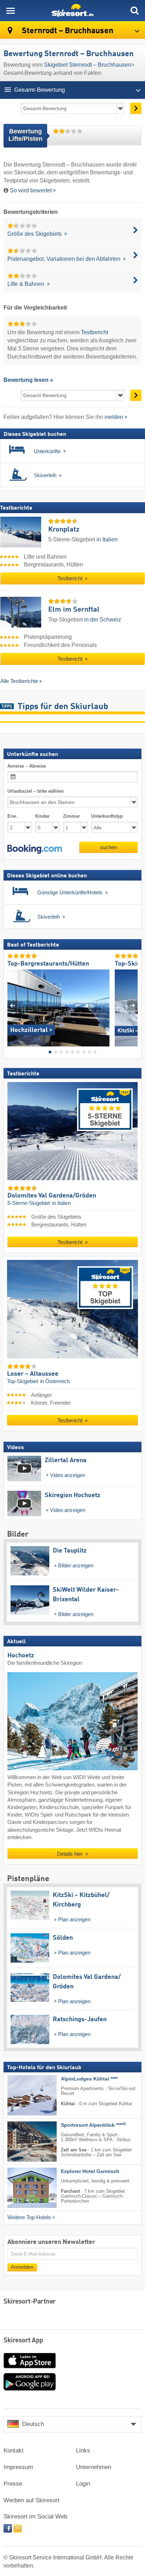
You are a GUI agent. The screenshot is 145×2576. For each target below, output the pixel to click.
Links (83, 2451)
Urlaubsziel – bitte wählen (36, 791)
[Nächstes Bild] (133, 1005)
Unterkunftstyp (107, 816)
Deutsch (33, 2424)
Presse (13, 2484)
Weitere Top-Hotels (29, 2217)
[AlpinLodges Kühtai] (21, 2095)
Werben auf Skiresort (31, 2500)
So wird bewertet (31, 190)
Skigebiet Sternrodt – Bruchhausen (88, 65)
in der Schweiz (103, 620)
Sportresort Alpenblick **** (93, 2125)
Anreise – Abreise (27, 766)
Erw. (12, 816)
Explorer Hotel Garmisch (90, 2171)
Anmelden (22, 2267)
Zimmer (71, 816)
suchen (108, 847)
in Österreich (55, 1381)
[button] (35, 849)
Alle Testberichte (19, 681)
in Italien (107, 539)
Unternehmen (94, 2467)
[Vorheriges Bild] (12, 1005)
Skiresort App (23, 2341)
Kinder (42, 816)
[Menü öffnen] (11, 11)
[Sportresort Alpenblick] (21, 2142)
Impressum (18, 2467)
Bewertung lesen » (28, 380)
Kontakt (14, 2451)
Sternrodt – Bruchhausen (67, 31)
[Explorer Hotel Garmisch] (21, 2188)
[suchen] (134, 11)
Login (83, 2484)
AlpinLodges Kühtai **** (89, 2079)
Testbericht (94, 332)
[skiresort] (72, 11)
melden (114, 417)
